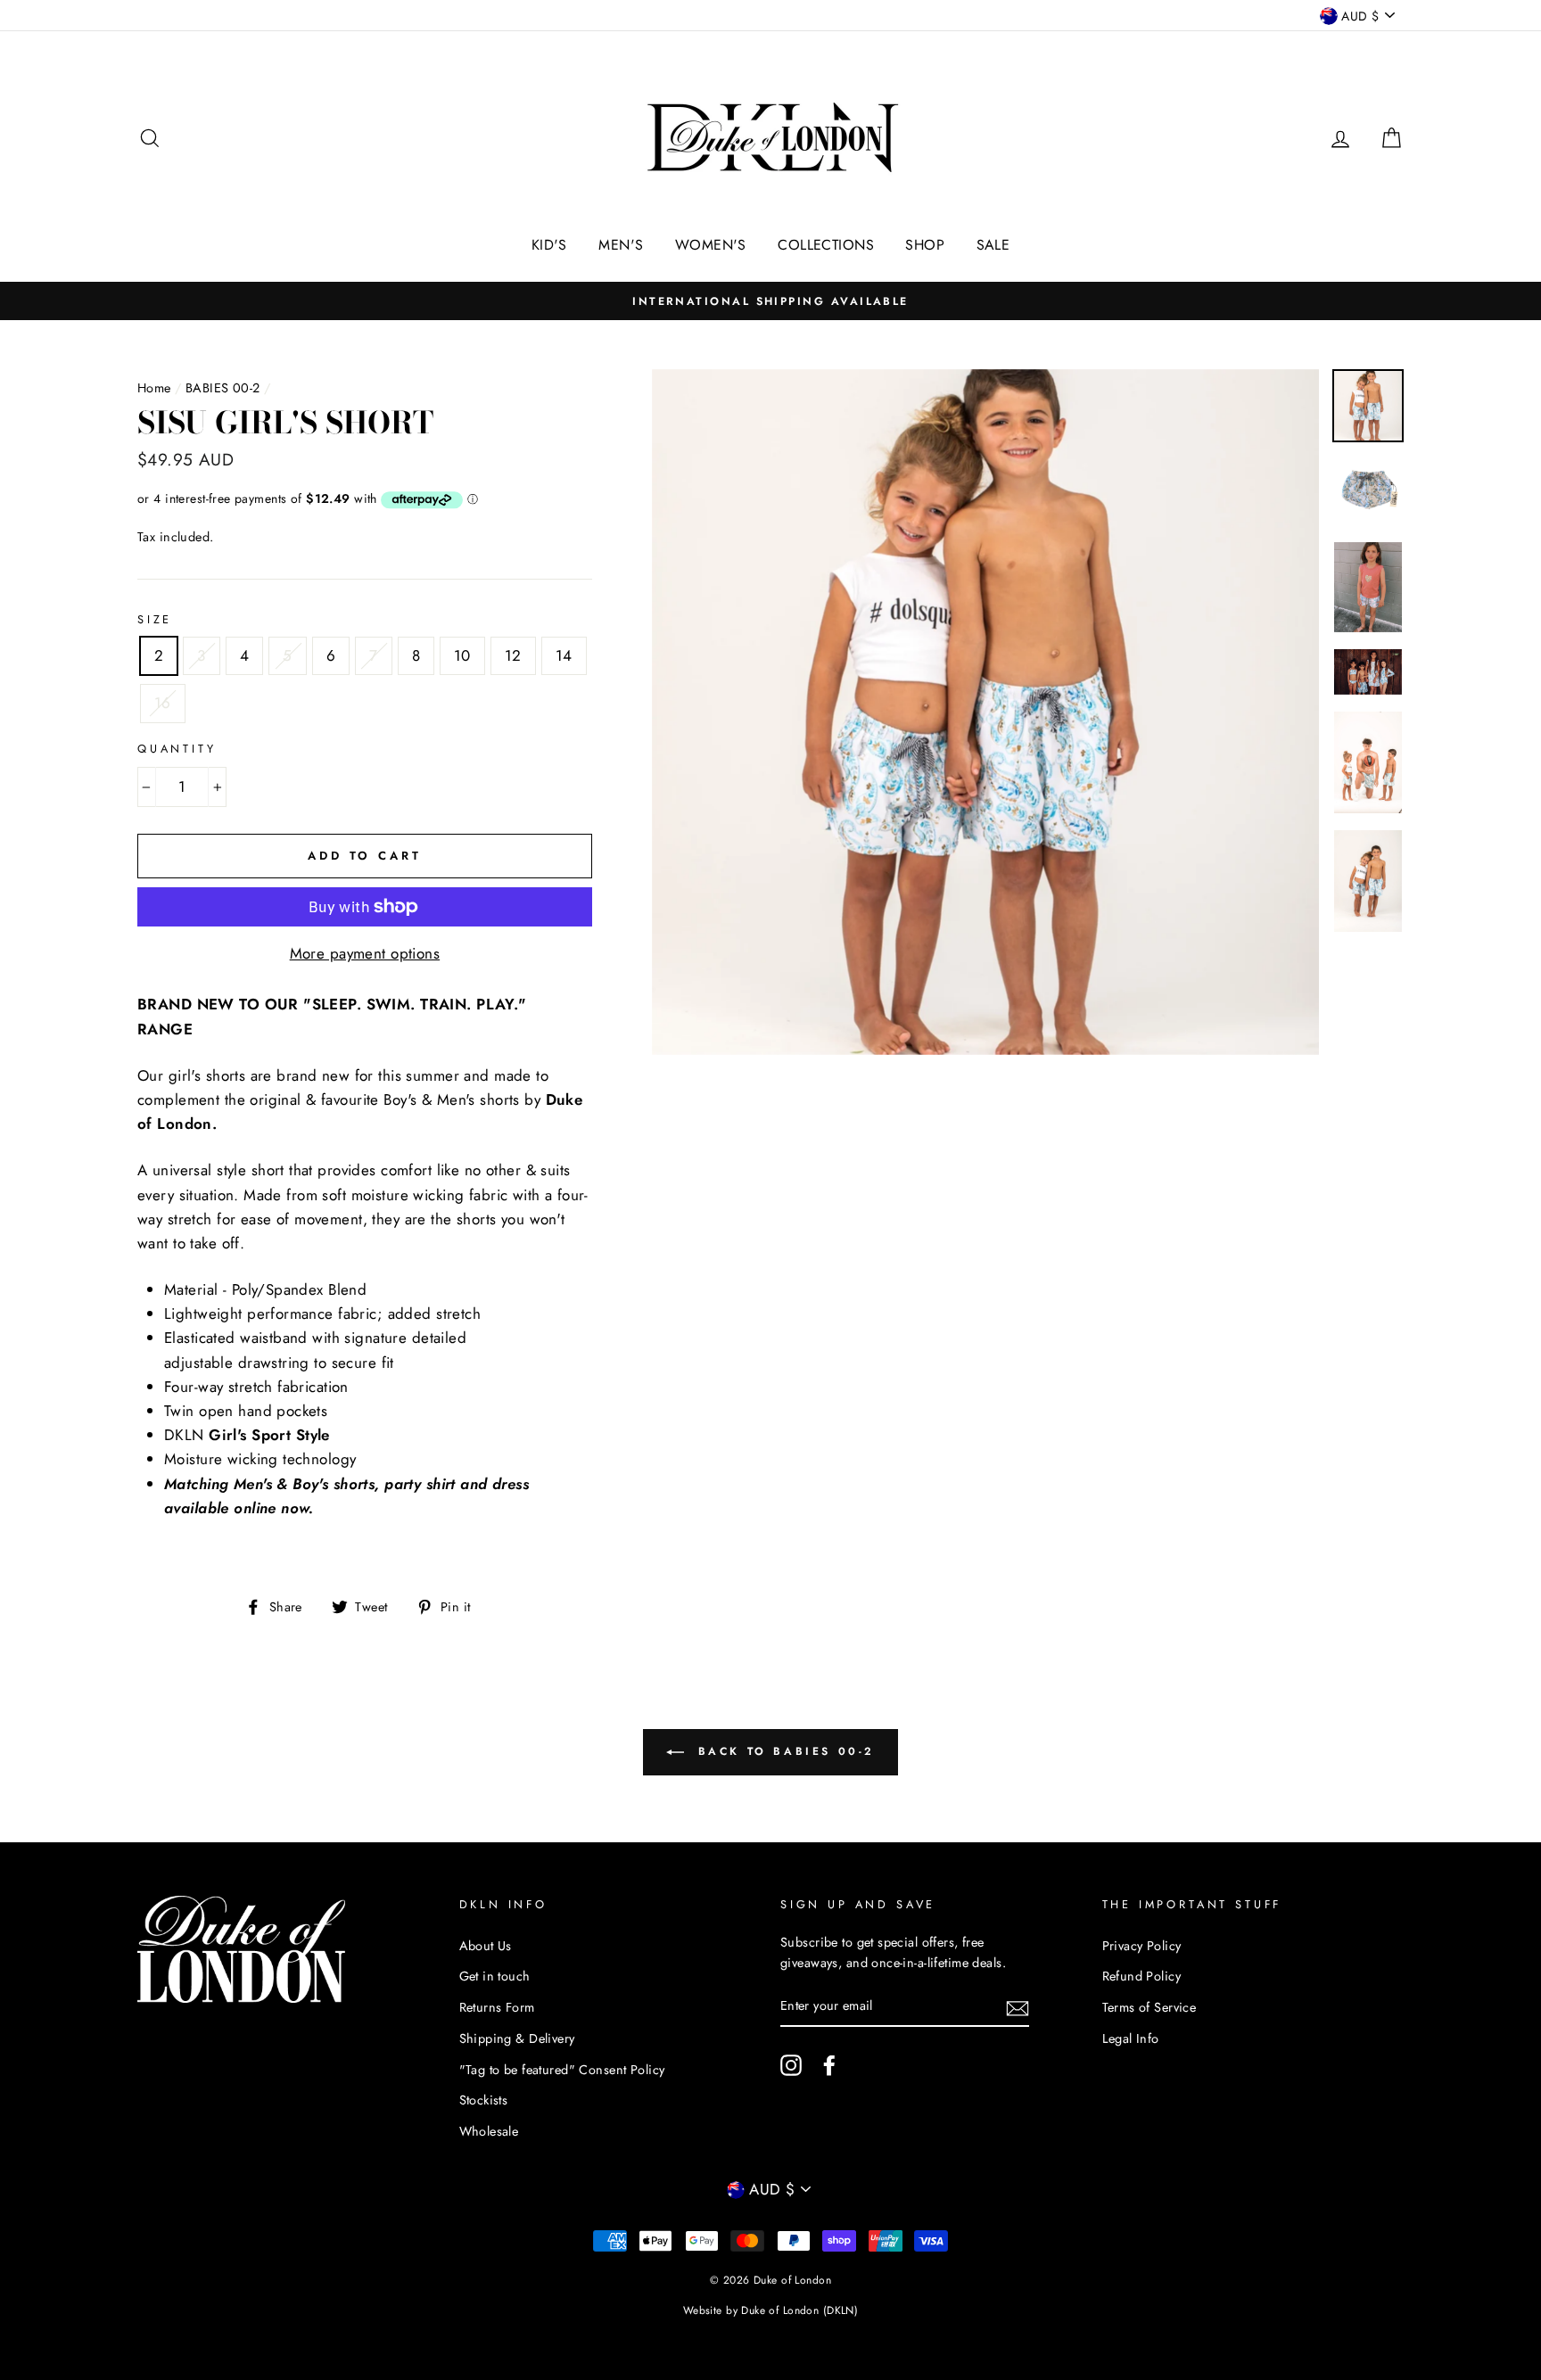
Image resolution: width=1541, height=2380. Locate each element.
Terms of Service (1150, 2007)
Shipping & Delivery (517, 2038)
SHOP (925, 245)
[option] (770, 301)
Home (154, 388)
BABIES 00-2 (223, 388)
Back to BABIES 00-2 (783, 1751)
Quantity (177, 749)
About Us (486, 1946)
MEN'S (621, 245)
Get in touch (495, 1976)
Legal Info (1131, 2038)
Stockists (484, 2100)
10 (462, 655)
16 (163, 703)
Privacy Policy (1142, 1946)
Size (155, 619)
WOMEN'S (711, 245)
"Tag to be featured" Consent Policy (562, 2070)
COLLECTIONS (826, 245)
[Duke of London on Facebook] (829, 2065)
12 (513, 655)
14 (564, 655)
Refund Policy (1142, 1976)
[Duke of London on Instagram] (791, 2065)
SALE (993, 245)
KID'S (549, 245)
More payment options (365, 953)
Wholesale (489, 2131)
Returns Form (497, 2007)
